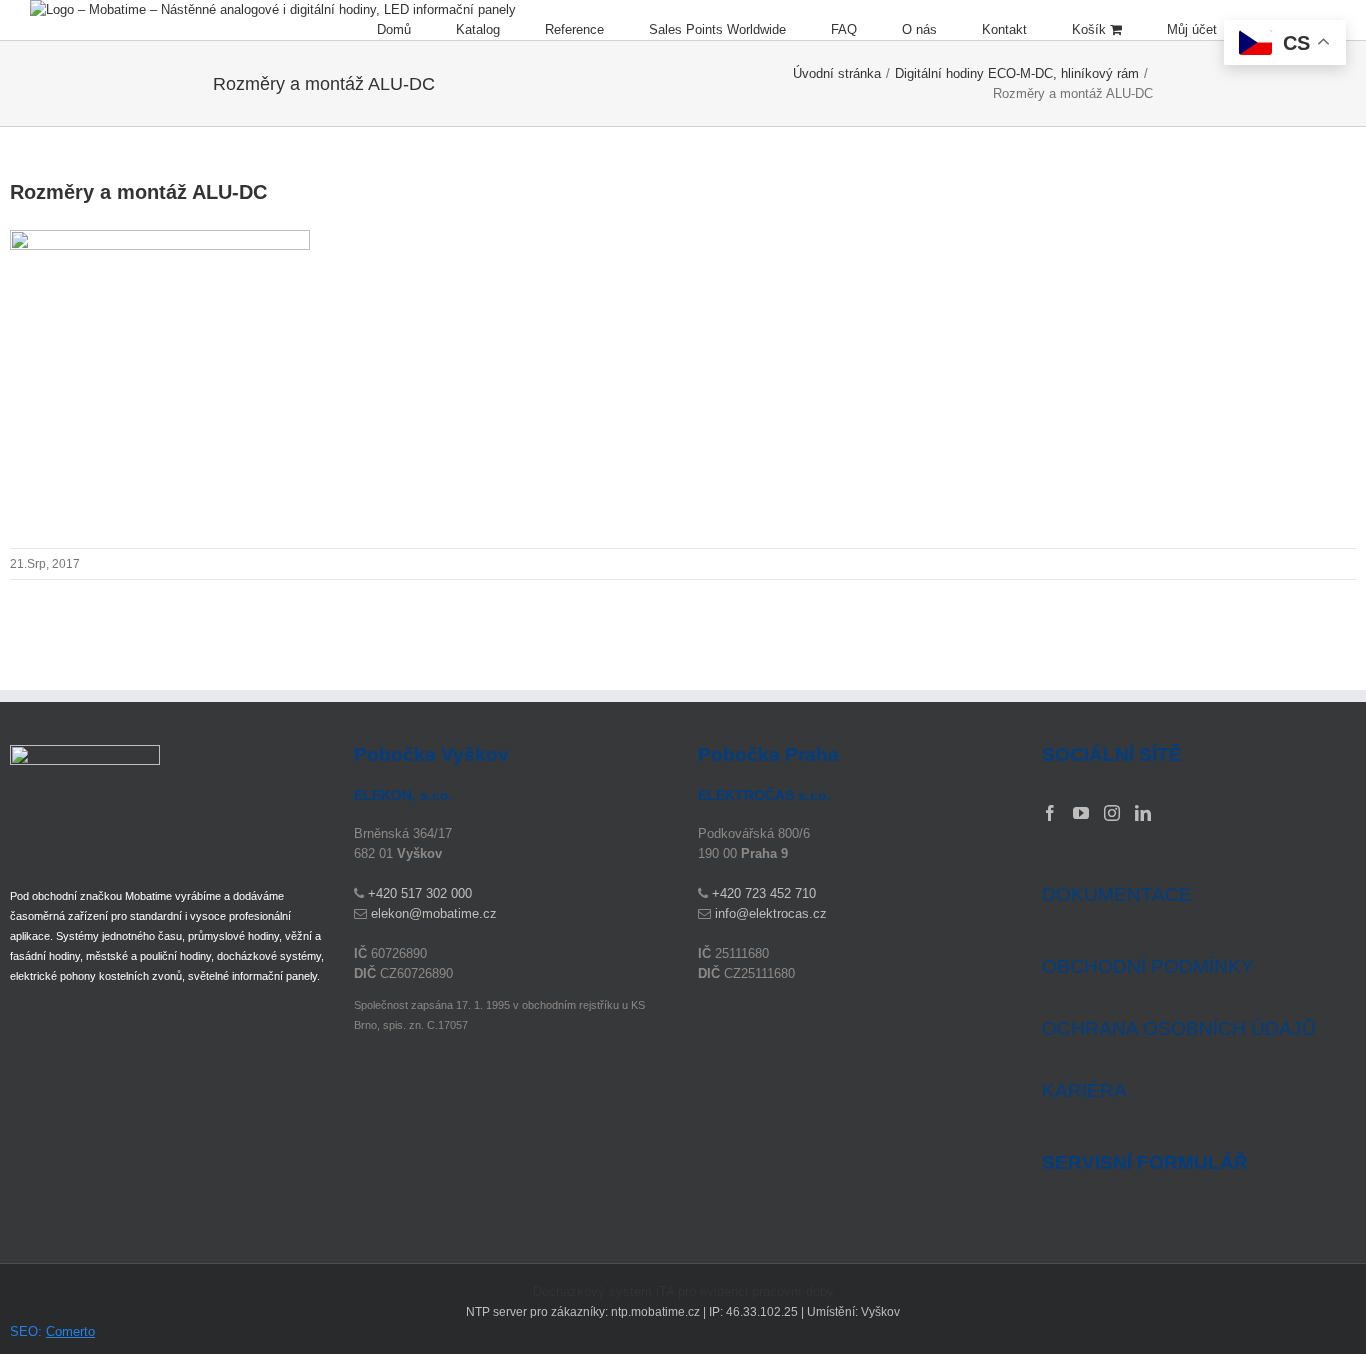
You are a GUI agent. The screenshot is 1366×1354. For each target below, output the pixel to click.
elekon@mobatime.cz (434, 913)
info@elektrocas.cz (771, 913)
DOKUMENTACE (1117, 894)
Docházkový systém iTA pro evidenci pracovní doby (683, 1291)
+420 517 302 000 (420, 893)
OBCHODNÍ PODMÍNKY (1148, 966)
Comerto (70, 1331)
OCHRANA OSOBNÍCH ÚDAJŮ (1179, 1028)
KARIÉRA (1084, 1090)
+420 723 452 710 (764, 893)
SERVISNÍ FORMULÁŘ (1145, 1163)
